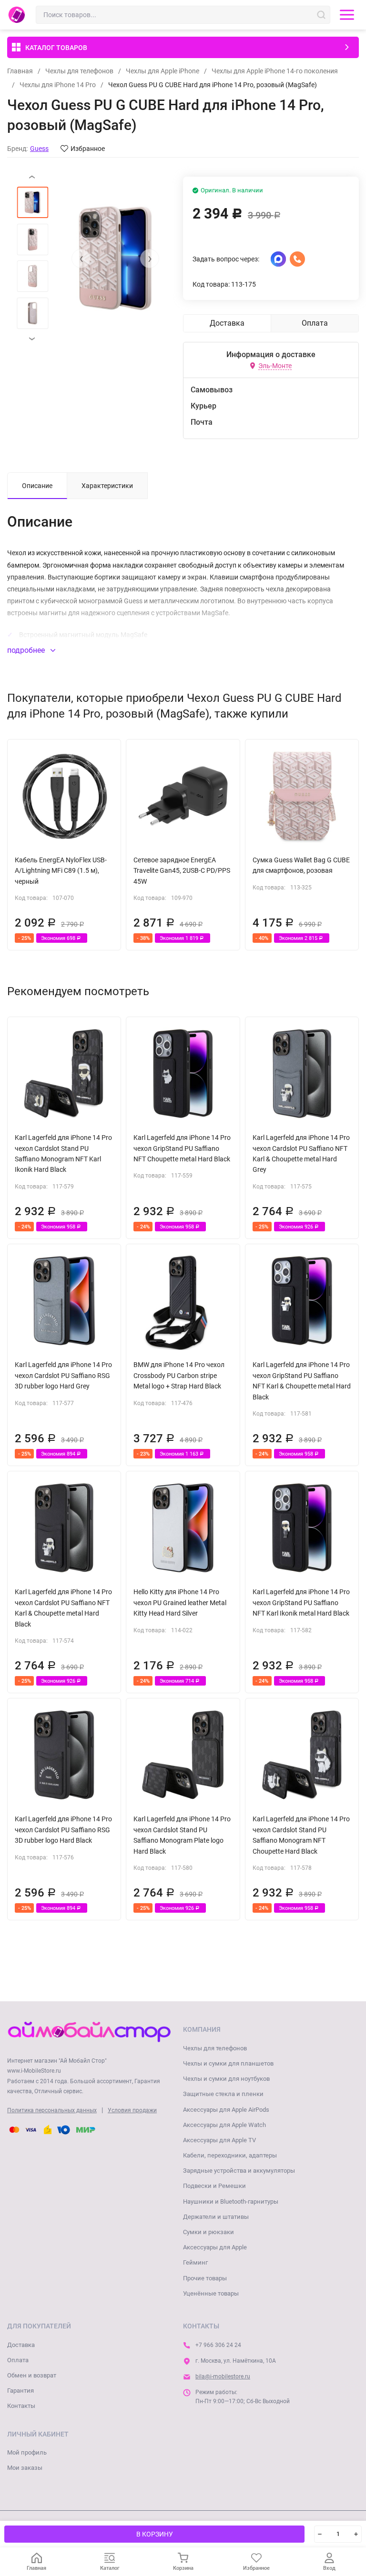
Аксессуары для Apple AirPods (226, 2110)
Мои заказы (25, 2468)
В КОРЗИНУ (155, 2534)
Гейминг (195, 2262)
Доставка (21, 2345)
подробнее (27, 650)
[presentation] (81, 259)
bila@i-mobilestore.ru (223, 2376)
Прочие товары (205, 2278)
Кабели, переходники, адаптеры (230, 2155)
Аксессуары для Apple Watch (224, 2125)
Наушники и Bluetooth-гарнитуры (231, 2202)
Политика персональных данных (52, 2110)
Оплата (18, 2360)
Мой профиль (27, 2452)
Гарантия (20, 2391)
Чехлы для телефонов (79, 71)
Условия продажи (132, 2110)
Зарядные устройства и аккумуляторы (239, 2171)
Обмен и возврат (32, 2375)
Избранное (88, 149)
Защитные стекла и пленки (223, 2094)
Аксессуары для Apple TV (219, 2140)
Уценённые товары (211, 2293)
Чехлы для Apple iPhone (163, 71)
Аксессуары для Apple (215, 2247)
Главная (20, 71)
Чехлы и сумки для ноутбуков (226, 2079)
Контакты (21, 2406)
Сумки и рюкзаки (208, 2232)
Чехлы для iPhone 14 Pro (58, 85)
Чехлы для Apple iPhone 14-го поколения (275, 71)
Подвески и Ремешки (214, 2186)
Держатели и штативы (216, 2217)
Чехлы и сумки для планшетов (228, 2063)
